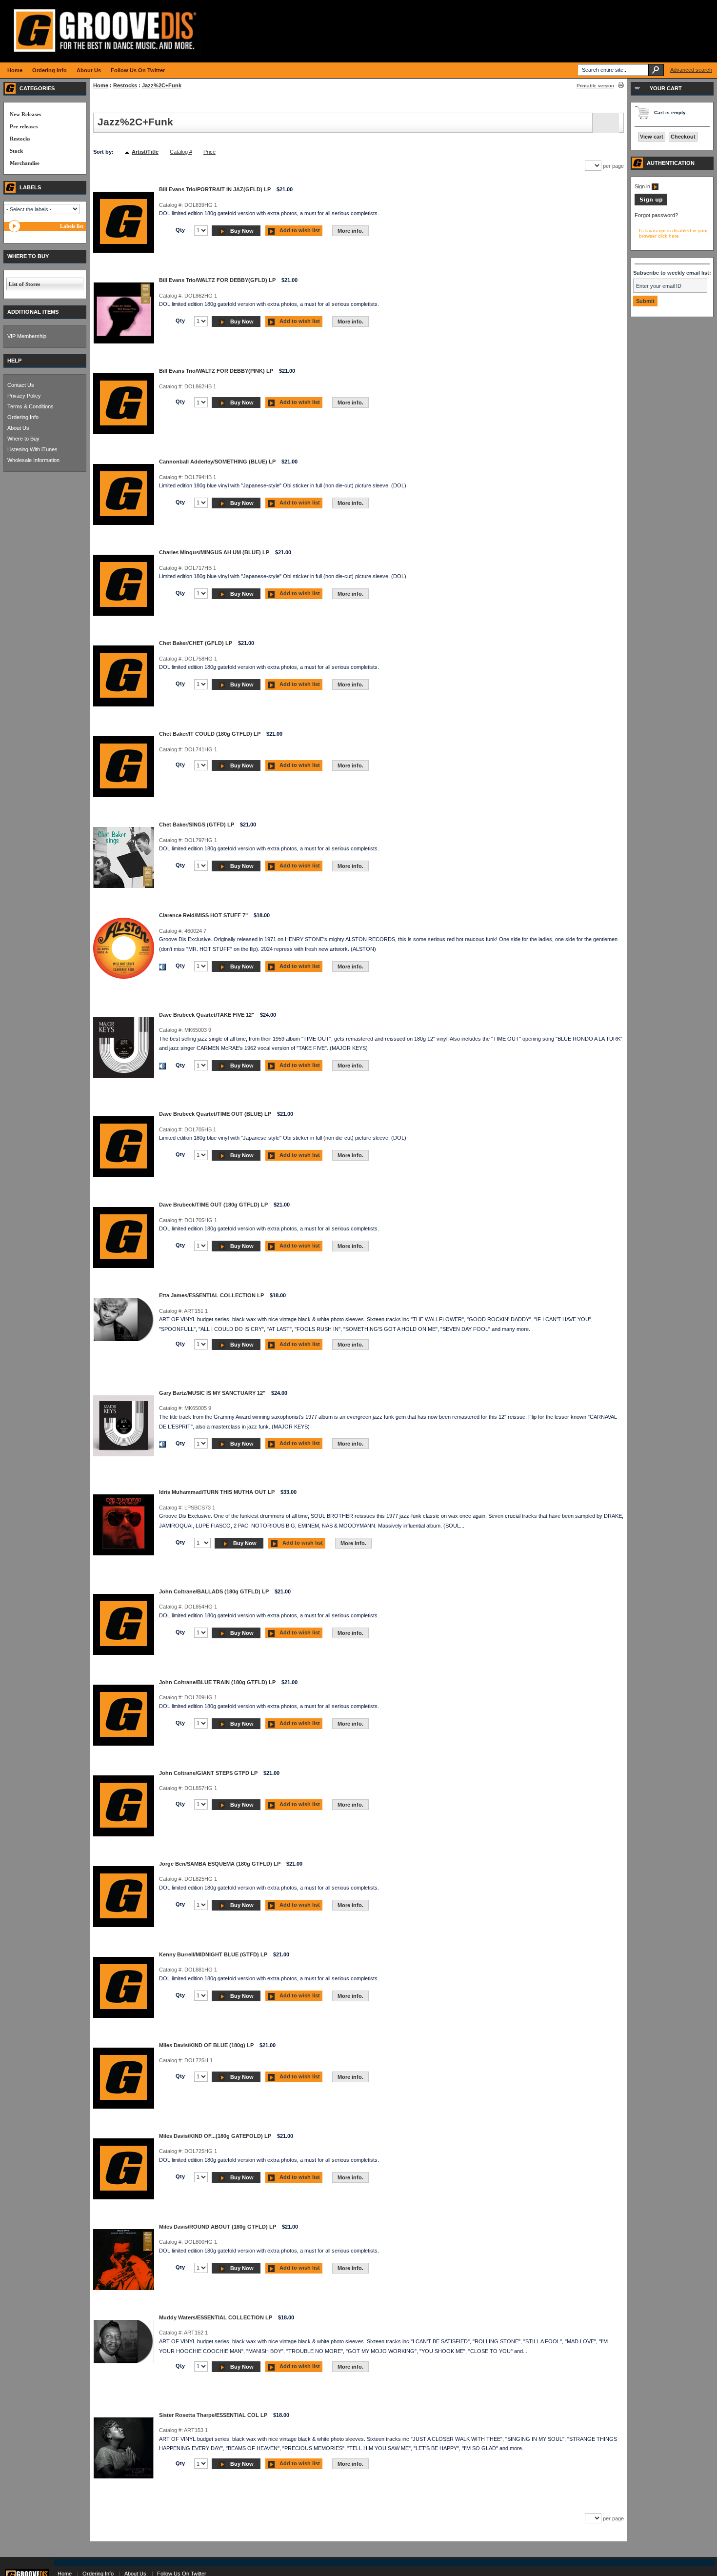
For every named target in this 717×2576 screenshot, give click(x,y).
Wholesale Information (33, 460)
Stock (16, 151)
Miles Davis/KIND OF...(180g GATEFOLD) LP (215, 2136)
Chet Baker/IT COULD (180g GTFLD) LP (210, 734)
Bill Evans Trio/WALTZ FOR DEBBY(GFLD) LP (217, 280)
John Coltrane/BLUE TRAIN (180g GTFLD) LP (217, 1682)
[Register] (651, 203)
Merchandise (25, 163)
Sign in (643, 186)
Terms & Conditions (30, 406)
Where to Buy (23, 439)
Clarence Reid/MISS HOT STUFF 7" (203, 915)
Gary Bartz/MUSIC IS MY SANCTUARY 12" (212, 1393)
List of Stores (24, 284)
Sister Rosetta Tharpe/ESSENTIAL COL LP (213, 2415)
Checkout (683, 137)
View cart (652, 137)
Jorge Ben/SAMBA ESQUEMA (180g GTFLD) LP (220, 1864)
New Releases (25, 114)
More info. (350, 231)
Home (101, 85)
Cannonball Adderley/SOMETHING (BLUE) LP (217, 462)
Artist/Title (145, 152)
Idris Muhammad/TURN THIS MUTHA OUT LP (217, 1492)
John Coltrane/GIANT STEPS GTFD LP (208, 1773)
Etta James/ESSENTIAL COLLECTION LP (211, 1295)
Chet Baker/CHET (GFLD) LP (196, 643)
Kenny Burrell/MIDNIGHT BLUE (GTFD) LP (213, 1954)
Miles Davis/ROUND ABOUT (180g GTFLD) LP (218, 2227)
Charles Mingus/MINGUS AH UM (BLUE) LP (214, 552)
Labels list (72, 226)
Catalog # (181, 152)
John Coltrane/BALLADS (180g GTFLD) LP (214, 1591)
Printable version (595, 86)
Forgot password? (656, 215)
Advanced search (691, 70)
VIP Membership (27, 336)
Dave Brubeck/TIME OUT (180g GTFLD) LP (213, 1205)
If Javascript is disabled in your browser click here (673, 233)
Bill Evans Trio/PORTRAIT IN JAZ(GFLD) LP (215, 189)
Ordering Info (23, 417)
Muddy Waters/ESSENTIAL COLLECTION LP (216, 2317)
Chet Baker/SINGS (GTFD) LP (197, 825)
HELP (14, 361)
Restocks (125, 85)
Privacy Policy (24, 396)
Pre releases (24, 126)
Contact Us (21, 385)
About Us (18, 428)
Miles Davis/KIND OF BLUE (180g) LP (206, 2045)
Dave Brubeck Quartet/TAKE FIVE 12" (207, 1015)
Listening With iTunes (32, 449)
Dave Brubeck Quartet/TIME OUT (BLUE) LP (215, 1114)
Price (209, 152)
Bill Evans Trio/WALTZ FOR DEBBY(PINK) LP (216, 371)
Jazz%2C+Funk (162, 85)
